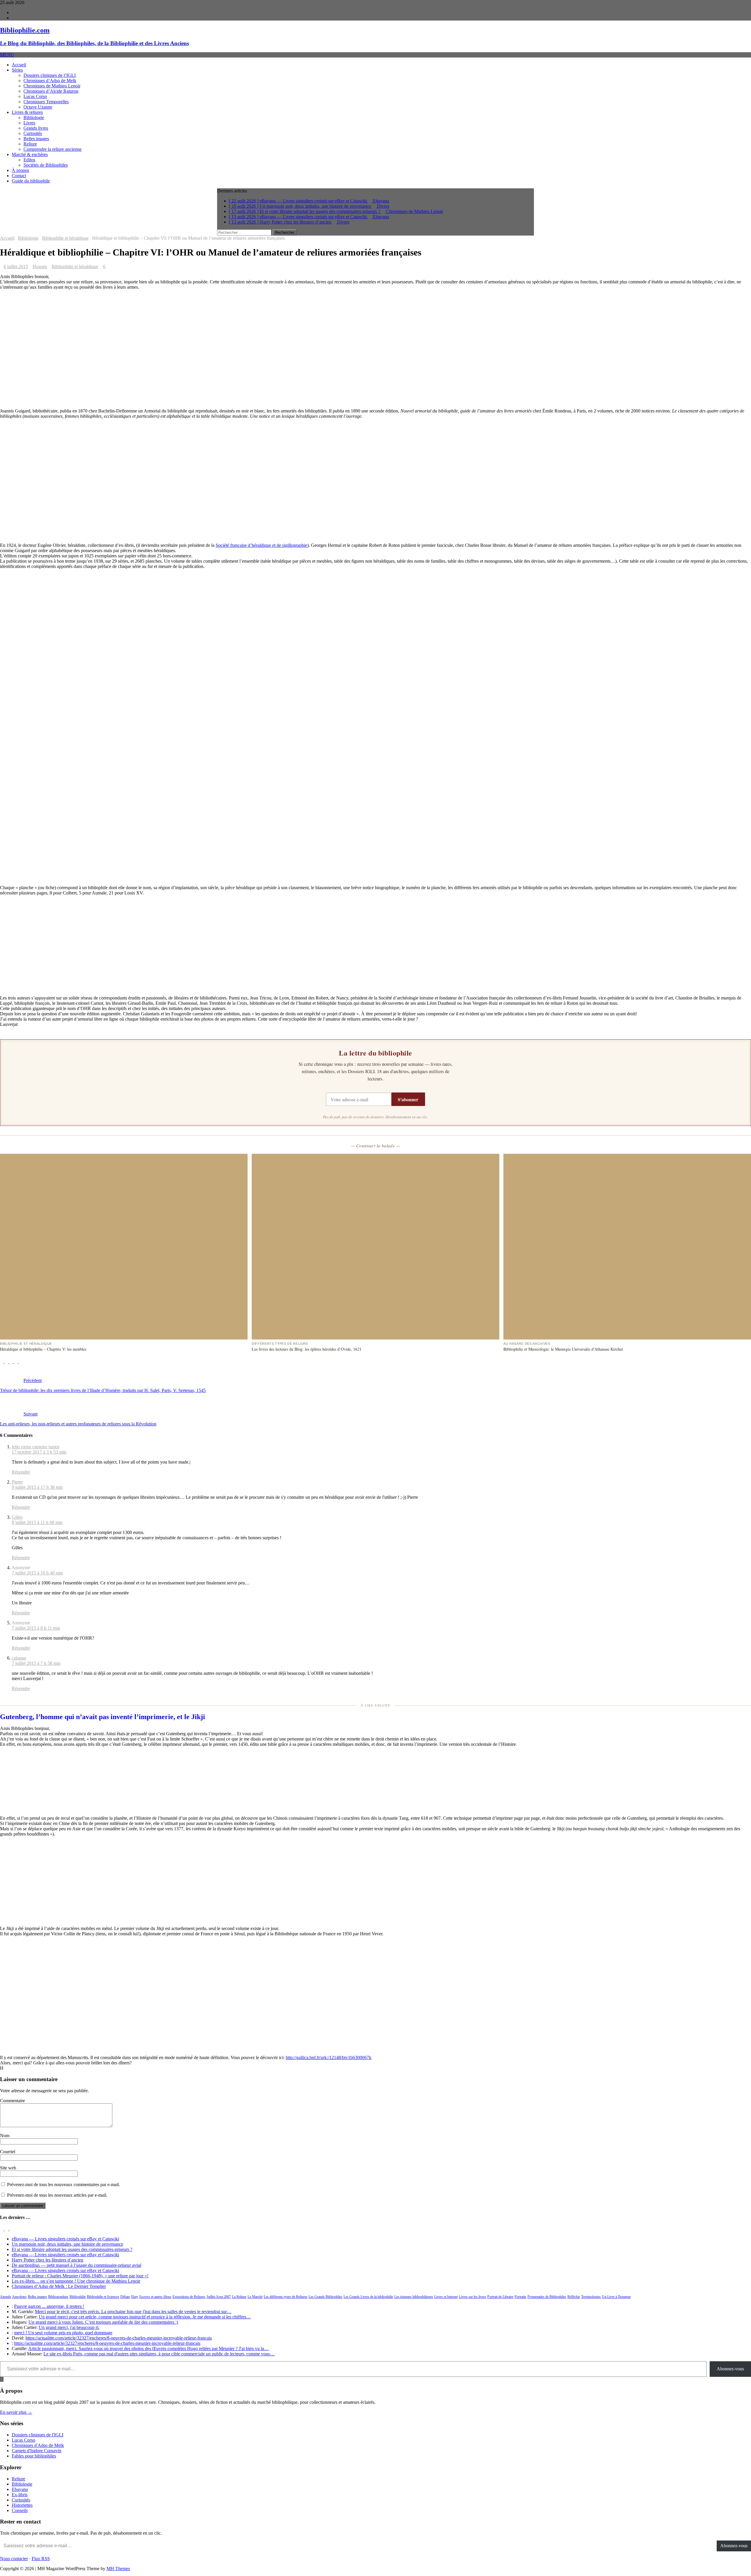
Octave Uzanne (38, 107)
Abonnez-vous (730, 2369)
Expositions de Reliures (189, 2297)
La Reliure (239, 2297)
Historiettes (22, 2505)
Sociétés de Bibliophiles (46, 165)
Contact (19, 176)
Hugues (40, 267)
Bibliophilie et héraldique (75, 267)
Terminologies (591, 2297)
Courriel (8, 2152)
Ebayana (20, 2489)
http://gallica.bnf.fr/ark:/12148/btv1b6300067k (329, 2057)
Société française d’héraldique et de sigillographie (261, 545)
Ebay (135, 2297)
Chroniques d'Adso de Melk (38, 2445)
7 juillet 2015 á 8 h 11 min (36, 1628)
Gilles (17, 1517)
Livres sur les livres (472, 2297)
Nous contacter (14, 2559)
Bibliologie (34, 117)
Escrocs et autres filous (155, 2297)
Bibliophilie (78, 2297)
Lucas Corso (35, 96)
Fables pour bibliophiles (34, 2456)
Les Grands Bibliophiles (325, 2297)
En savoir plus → (16, 2412)
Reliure (30, 144)
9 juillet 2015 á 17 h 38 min (37, 1487)
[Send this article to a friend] (21, 1362)
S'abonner (408, 1099)
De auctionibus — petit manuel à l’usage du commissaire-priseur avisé (77, 2265)
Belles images (36, 139)
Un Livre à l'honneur (616, 2297)
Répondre (21, 1472)
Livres (29, 123)
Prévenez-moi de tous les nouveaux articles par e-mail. (57, 2195)
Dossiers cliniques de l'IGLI (38, 2435)
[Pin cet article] (12, 1362)
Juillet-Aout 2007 (219, 2297)
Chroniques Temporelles (46, 102)
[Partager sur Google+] (16, 1362)
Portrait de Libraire (500, 2297)
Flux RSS (41, 2559)
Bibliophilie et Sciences (103, 2297)
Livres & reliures (27, 112)
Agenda (5, 2297)
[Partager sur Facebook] (2, 1362)
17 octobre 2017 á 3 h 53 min (39, 1452)
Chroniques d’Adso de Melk (50, 81)
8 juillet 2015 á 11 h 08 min (37, 1522)
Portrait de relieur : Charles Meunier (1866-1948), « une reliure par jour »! (80, 2276)
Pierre (17, 1482)
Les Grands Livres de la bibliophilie (368, 2297)
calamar (19, 1658)
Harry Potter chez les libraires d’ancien (48, 2260)
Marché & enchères (30, 154)
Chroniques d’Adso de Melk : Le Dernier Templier (59, 2286)
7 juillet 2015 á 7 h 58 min (36, 1663)
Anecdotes (19, 2297)
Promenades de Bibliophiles (547, 2297)
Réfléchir (574, 2297)
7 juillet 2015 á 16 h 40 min (37, 1573)
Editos (29, 160)
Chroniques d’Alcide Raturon (51, 91)
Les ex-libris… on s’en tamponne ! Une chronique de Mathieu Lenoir (76, 2281)
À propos (20, 170)
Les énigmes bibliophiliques (414, 2297)
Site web (8, 2168)
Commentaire (12, 2101)
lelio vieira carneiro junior (35, 1447)
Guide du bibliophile (31, 181)
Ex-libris (20, 2495)
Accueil (19, 65)
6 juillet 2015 (16, 267)
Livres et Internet (446, 2297)
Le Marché (255, 2297)
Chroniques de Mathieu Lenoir (52, 86)
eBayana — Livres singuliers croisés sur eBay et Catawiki (65, 2239)
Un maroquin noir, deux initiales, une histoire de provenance (67, 2244)
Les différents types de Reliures (286, 2297)
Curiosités (33, 133)
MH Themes (118, 2569)
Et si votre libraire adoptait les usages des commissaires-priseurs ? (72, 2249)
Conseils (20, 2510)
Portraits (520, 2297)
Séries (17, 70)
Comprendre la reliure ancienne (53, 149)
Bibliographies (58, 2297)
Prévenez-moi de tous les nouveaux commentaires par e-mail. (64, 2185)
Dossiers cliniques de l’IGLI (50, 75)
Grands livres (36, 128)
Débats (125, 2297)
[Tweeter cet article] (7, 1362)
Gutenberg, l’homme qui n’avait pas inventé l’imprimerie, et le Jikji (103, 1717)
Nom (5, 2136)
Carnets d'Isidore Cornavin (37, 2451)
